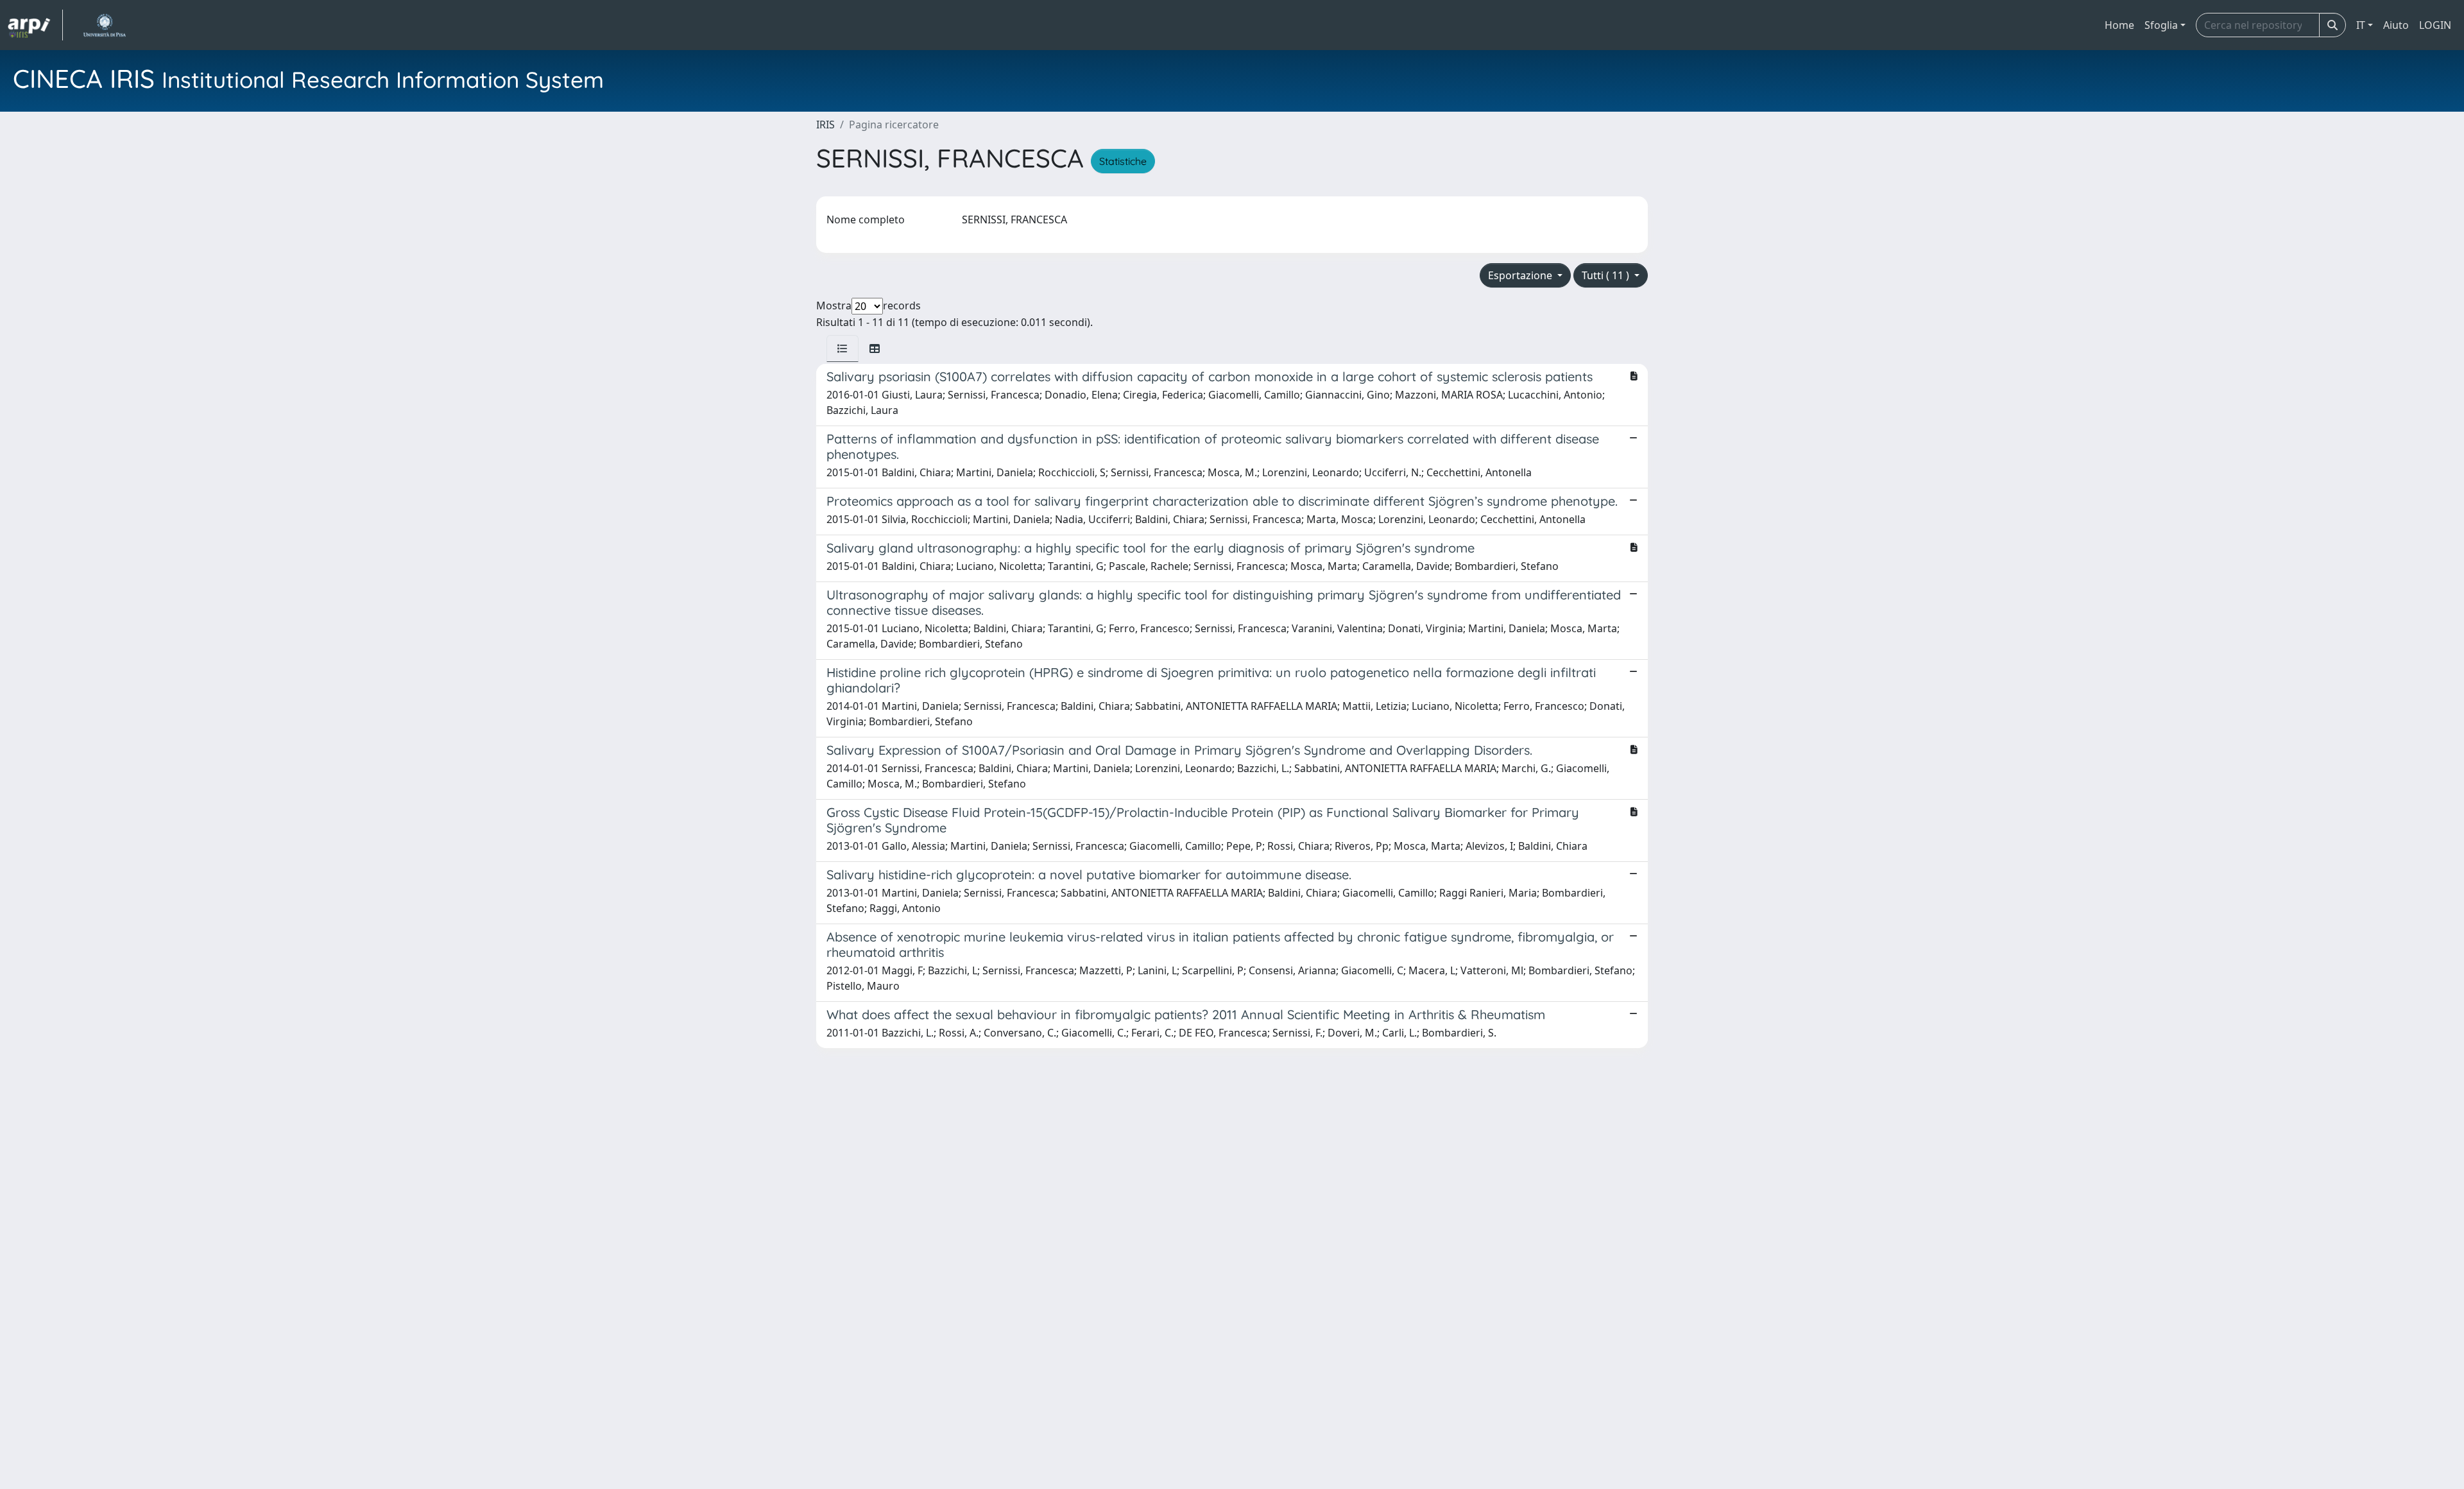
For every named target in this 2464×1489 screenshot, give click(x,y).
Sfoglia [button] (2161, 25)
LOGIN (2435, 25)
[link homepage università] (104, 25)
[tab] (843, 349)
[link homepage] (35, 25)
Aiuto (2396, 25)
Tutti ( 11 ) (1607, 275)
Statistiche (1123, 161)
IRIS (826, 125)
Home (2119, 25)
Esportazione (1521, 275)
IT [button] (2361, 25)
